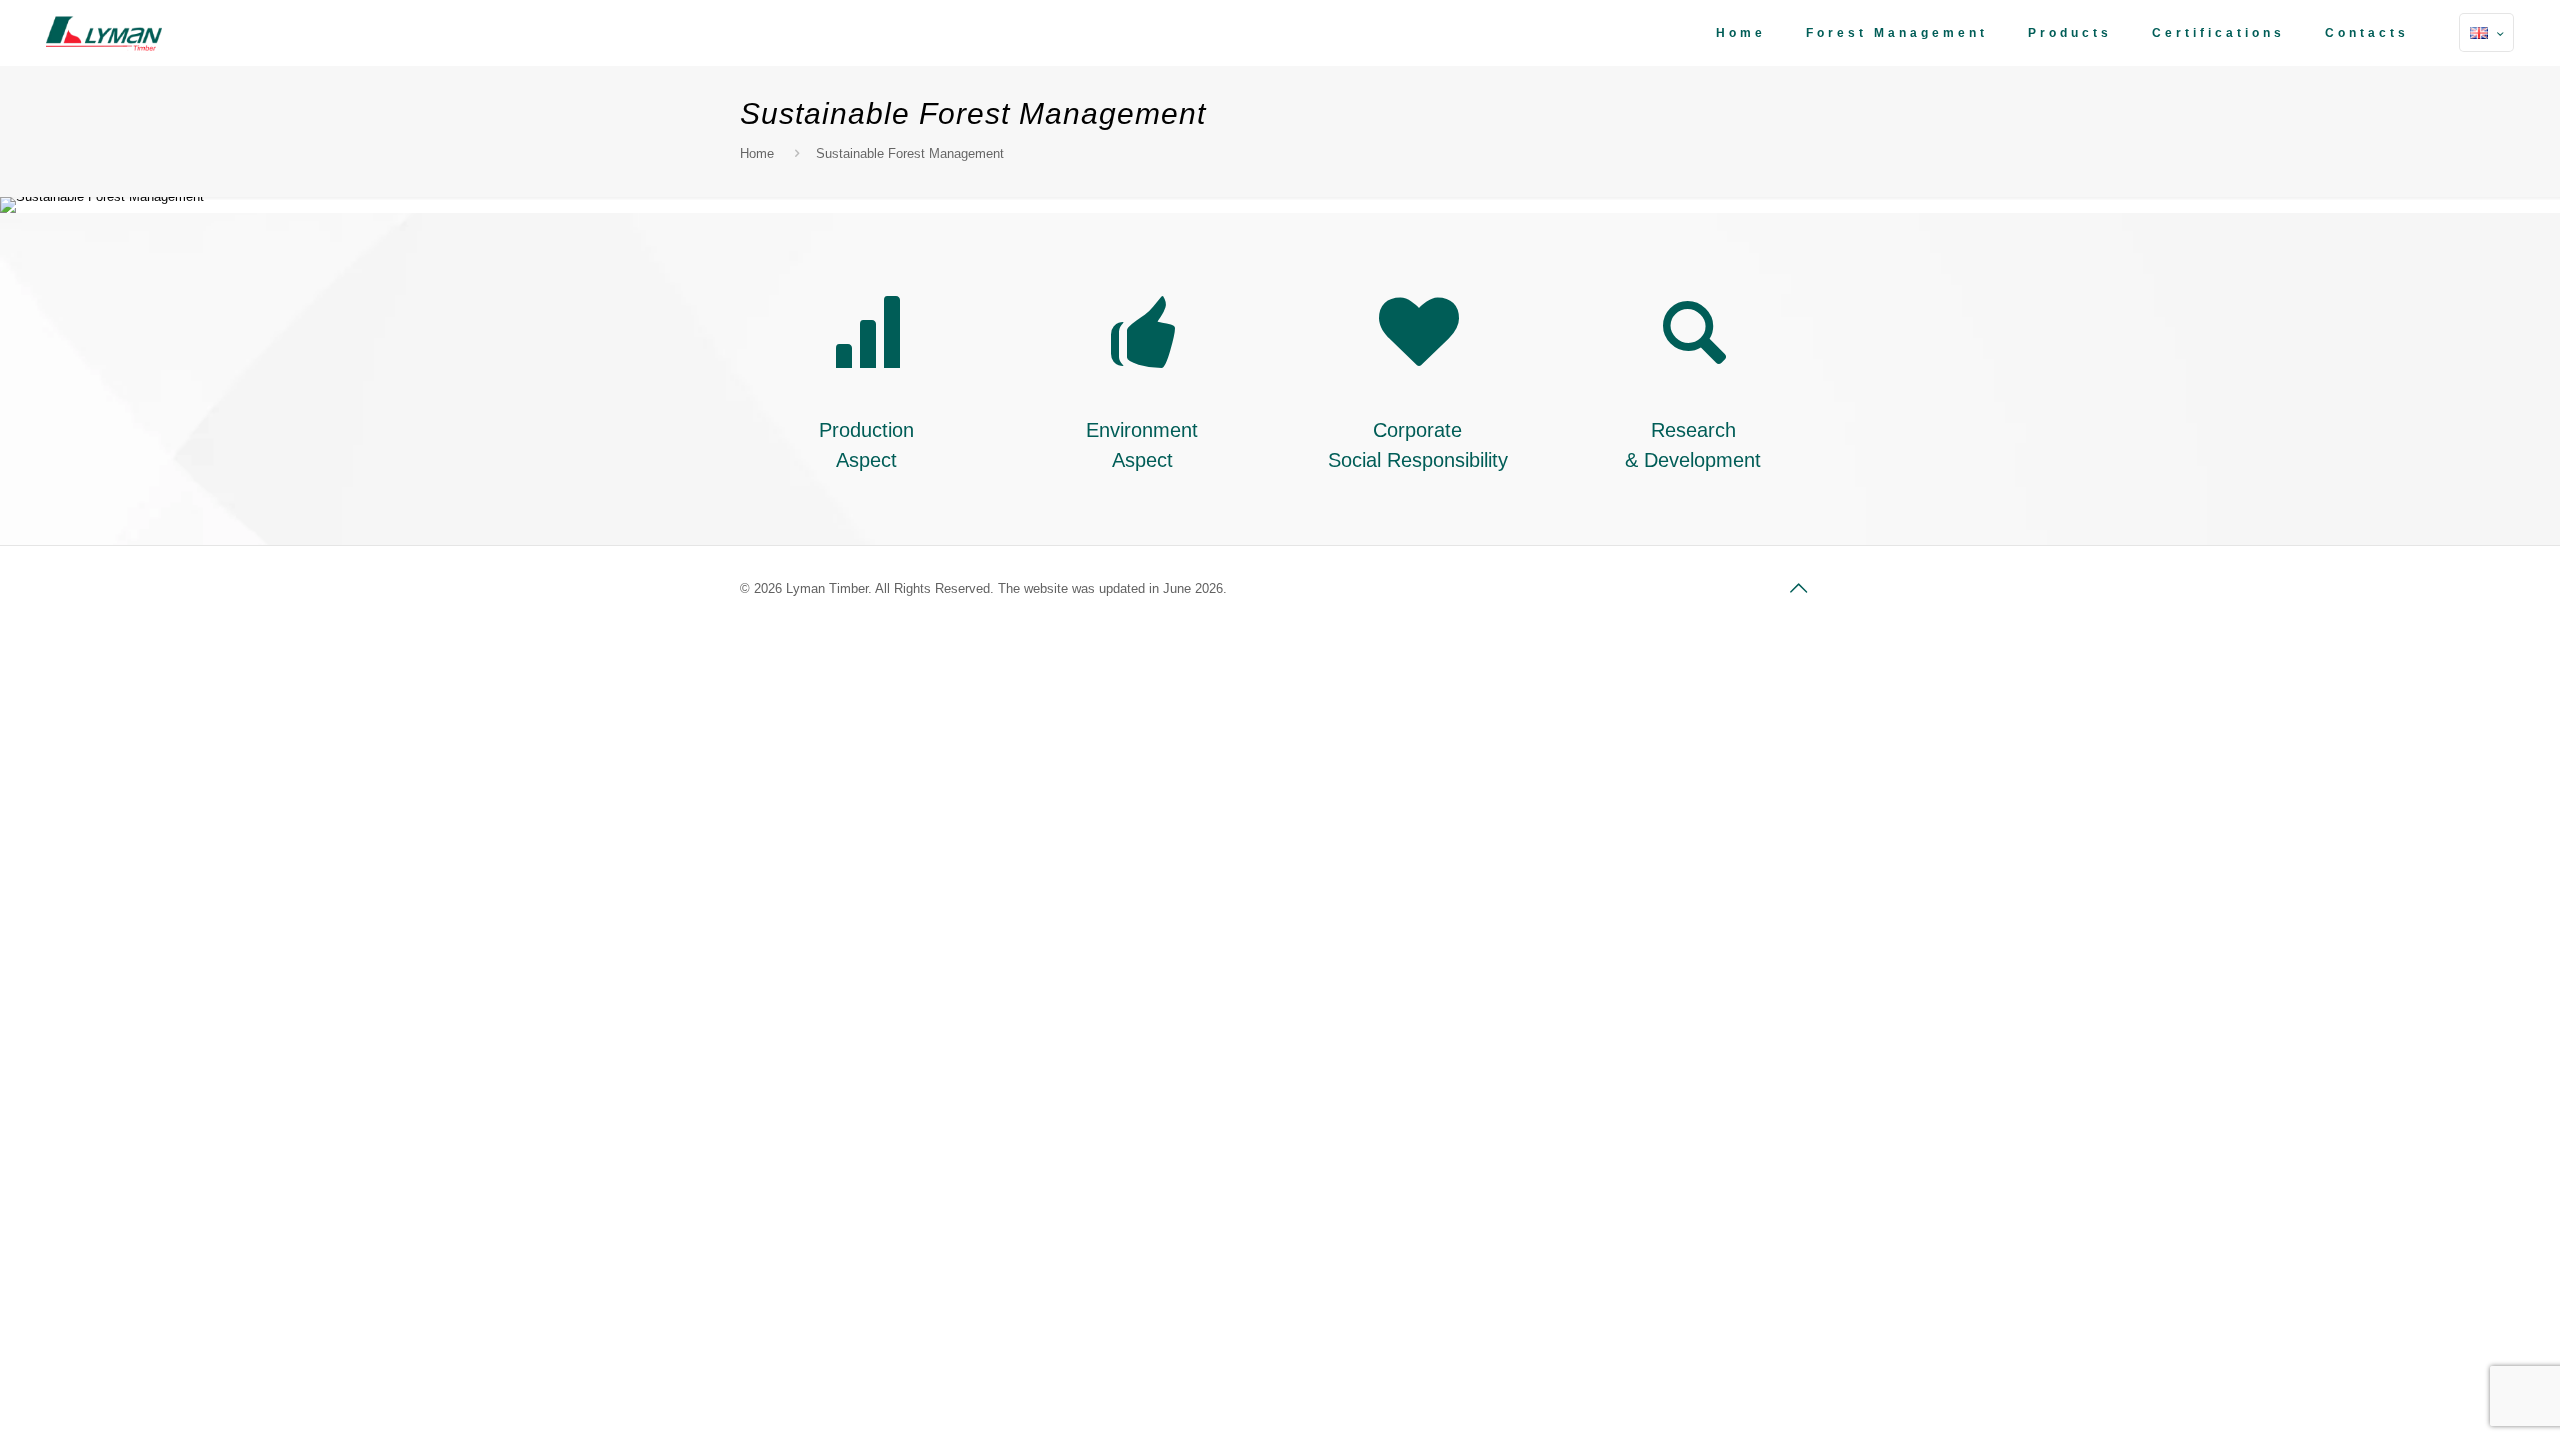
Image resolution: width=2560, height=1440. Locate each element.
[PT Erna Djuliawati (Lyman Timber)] (104, 32)
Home (757, 153)
